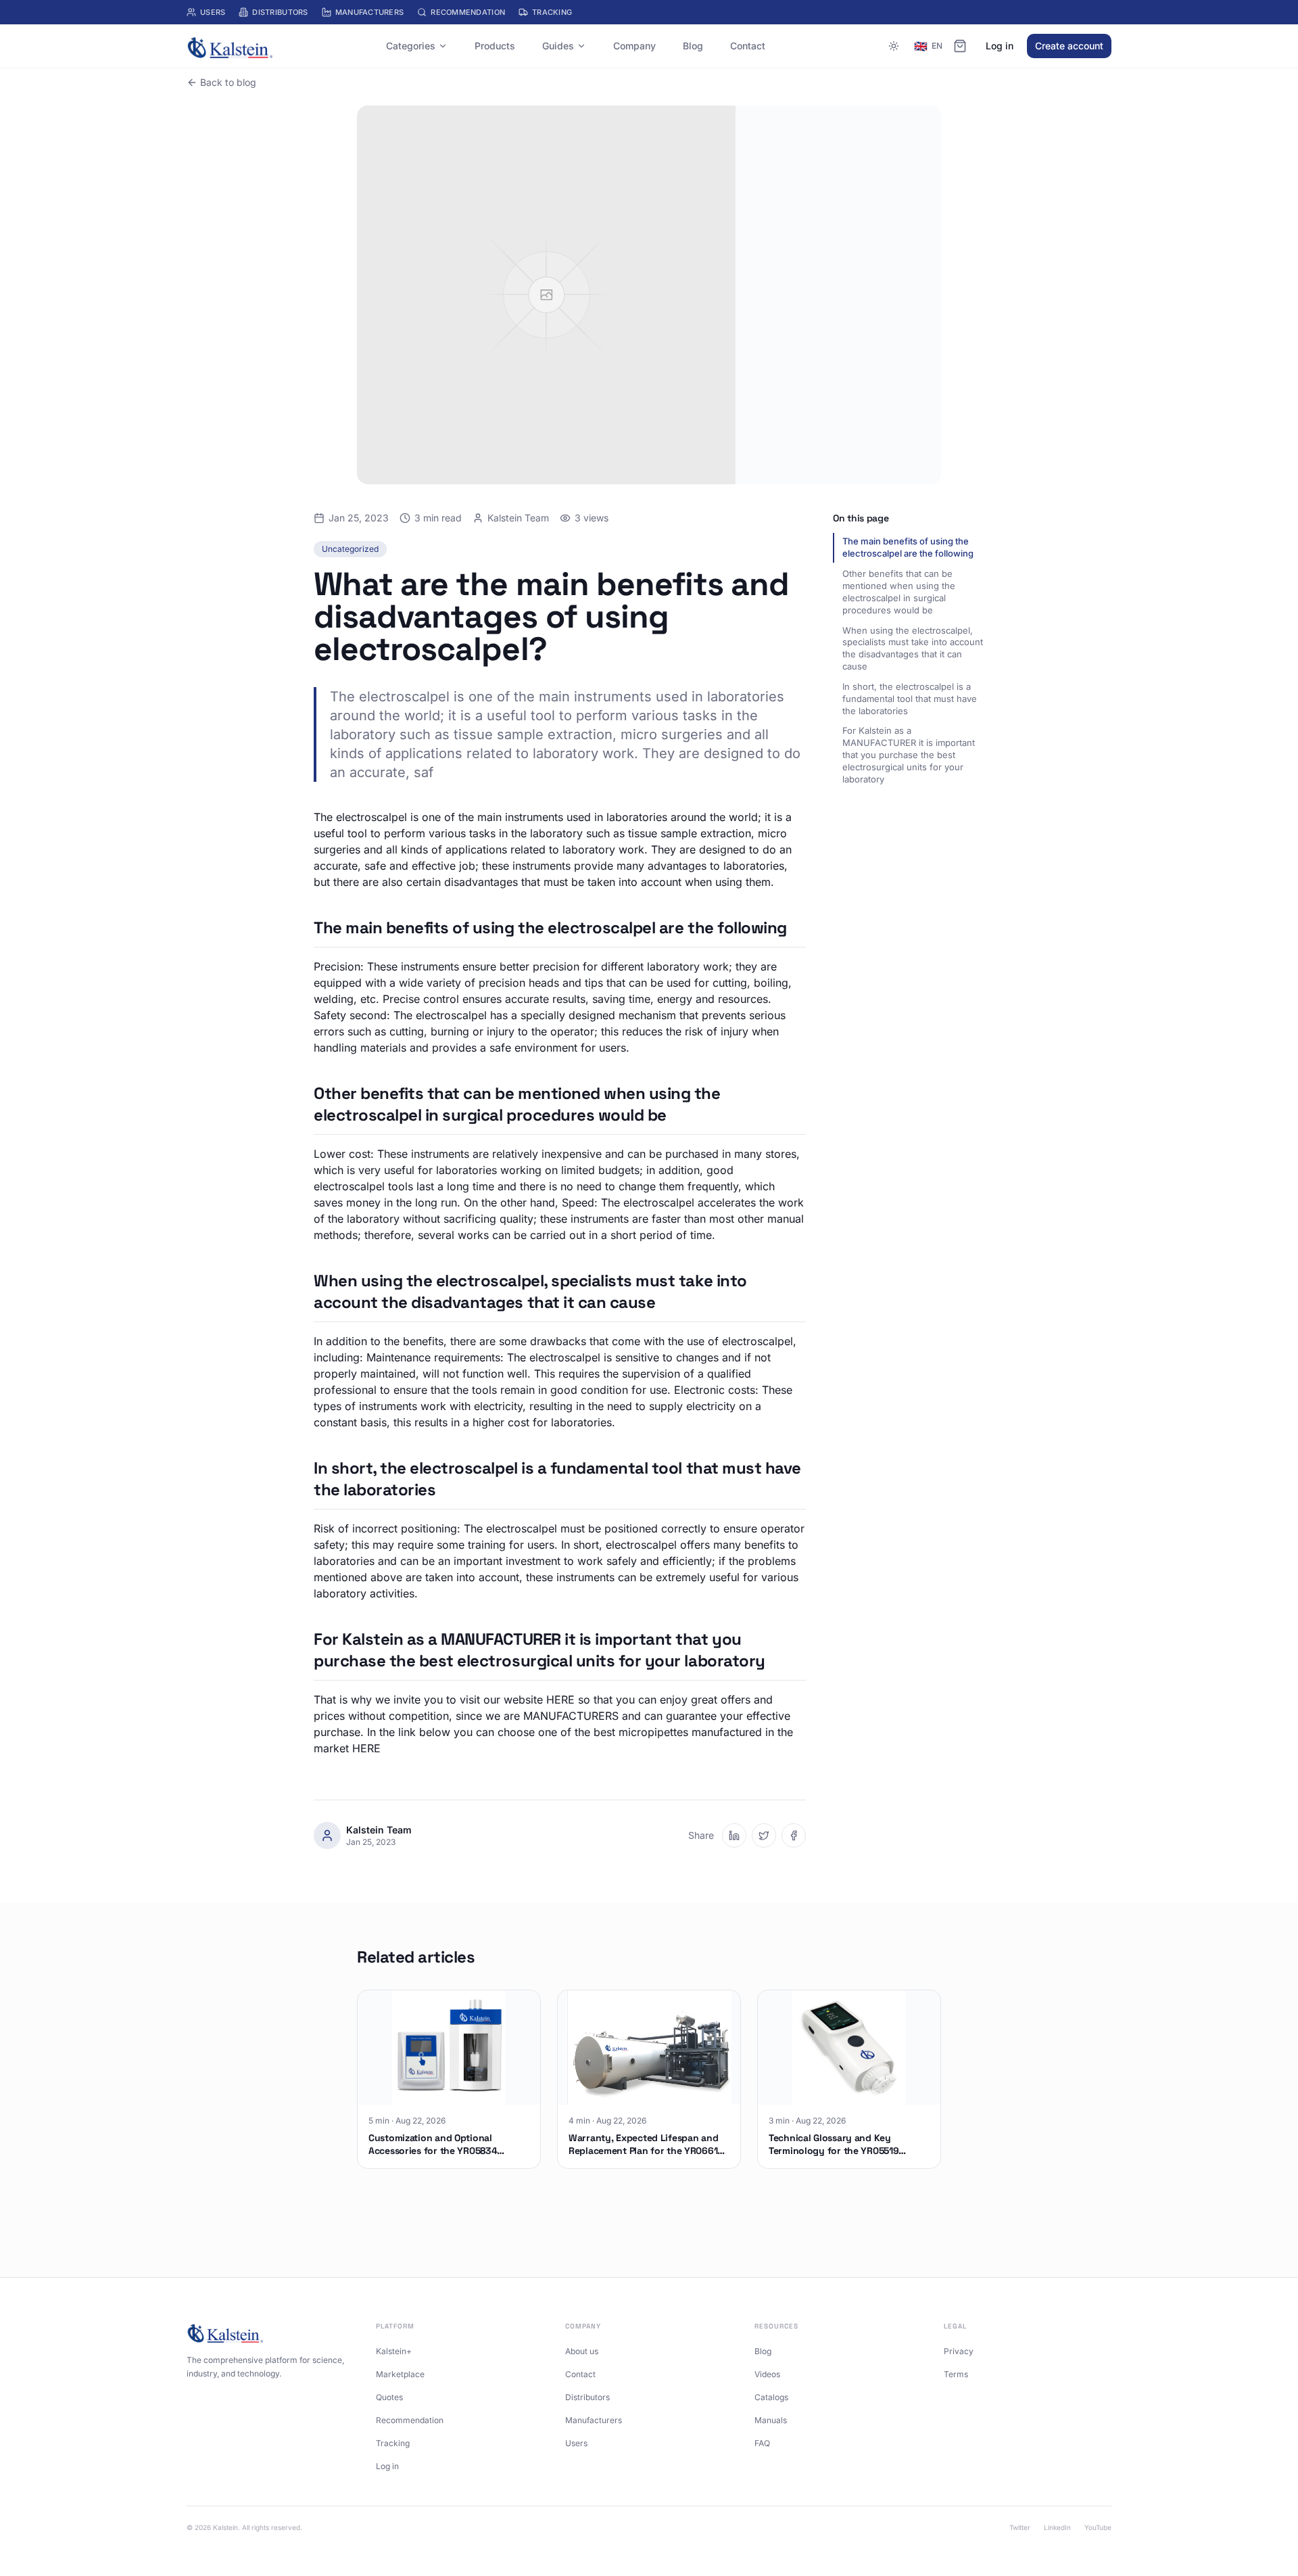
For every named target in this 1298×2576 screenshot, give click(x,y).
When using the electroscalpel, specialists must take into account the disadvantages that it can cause (913, 648)
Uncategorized (350, 549)
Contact (748, 46)
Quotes (389, 2397)
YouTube (1098, 2527)
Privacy (959, 2351)
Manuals (771, 2420)
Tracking (552, 12)
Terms (956, 2374)
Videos (767, 2374)
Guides (558, 46)
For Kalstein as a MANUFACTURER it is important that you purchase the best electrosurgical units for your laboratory (909, 755)
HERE (560, 1700)
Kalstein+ (394, 2351)
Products (495, 46)
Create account (1069, 46)
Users (213, 12)
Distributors (280, 12)
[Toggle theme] (894, 46)
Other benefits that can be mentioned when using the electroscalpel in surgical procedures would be (899, 592)
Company (634, 46)
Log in (1000, 46)
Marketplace (400, 2374)
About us (582, 2351)
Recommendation (468, 12)
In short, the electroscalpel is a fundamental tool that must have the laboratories (910, 699)
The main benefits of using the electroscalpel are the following (908, 547)
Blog (693, 46)
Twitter (1020, 2527)
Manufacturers (370, 12)
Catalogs (771, 2397)
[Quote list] (960, 46)
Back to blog (228, 82)
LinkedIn (1057, 2527)
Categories (411, 46)
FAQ (762, 2443)
